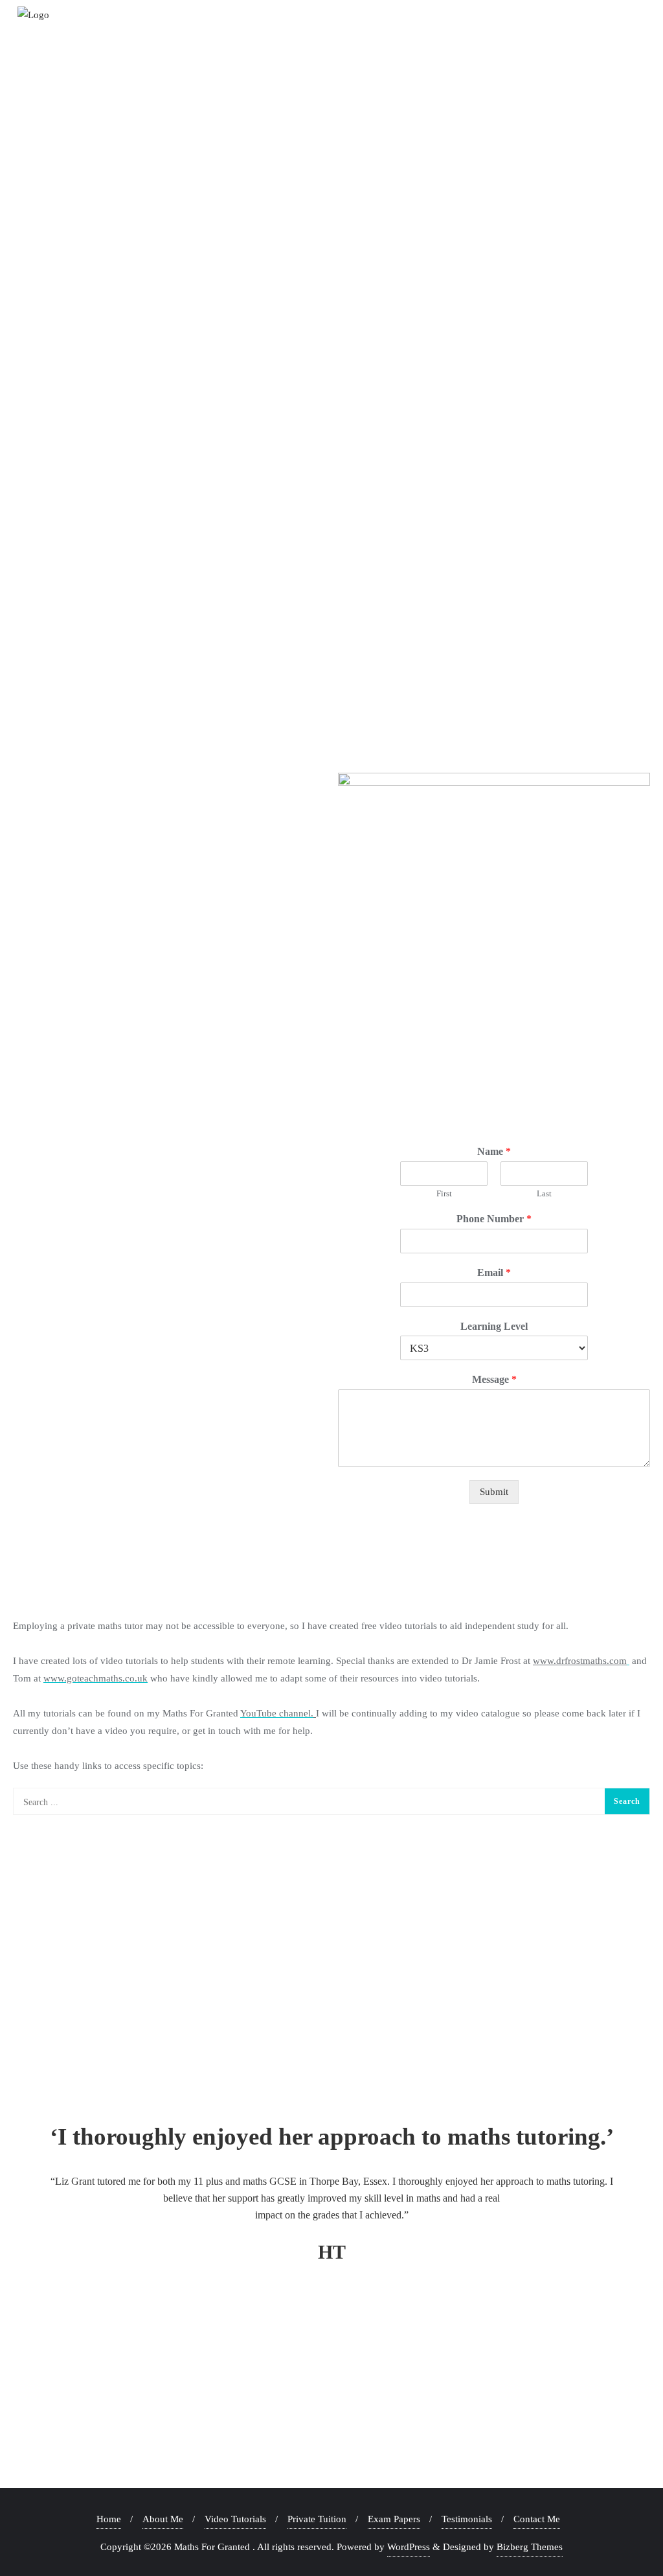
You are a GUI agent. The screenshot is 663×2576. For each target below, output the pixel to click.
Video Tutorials (235, 2519)
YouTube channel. (277, 1713)
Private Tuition (317, 2519)
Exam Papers (394, 2519)
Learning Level (494, 1326)
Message (494, 1379)
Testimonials (467, 2519)
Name (494, 1151)
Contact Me (537, 2519)
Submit (494, 1492)
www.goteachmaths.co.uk (96, 1678)
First (444, 1193)
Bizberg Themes (530, 2547)
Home (109, 2519)
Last (544, 1193)
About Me (163, 2519)
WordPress (409, 2547)
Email (494, 1272)
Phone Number (494, 1219)
